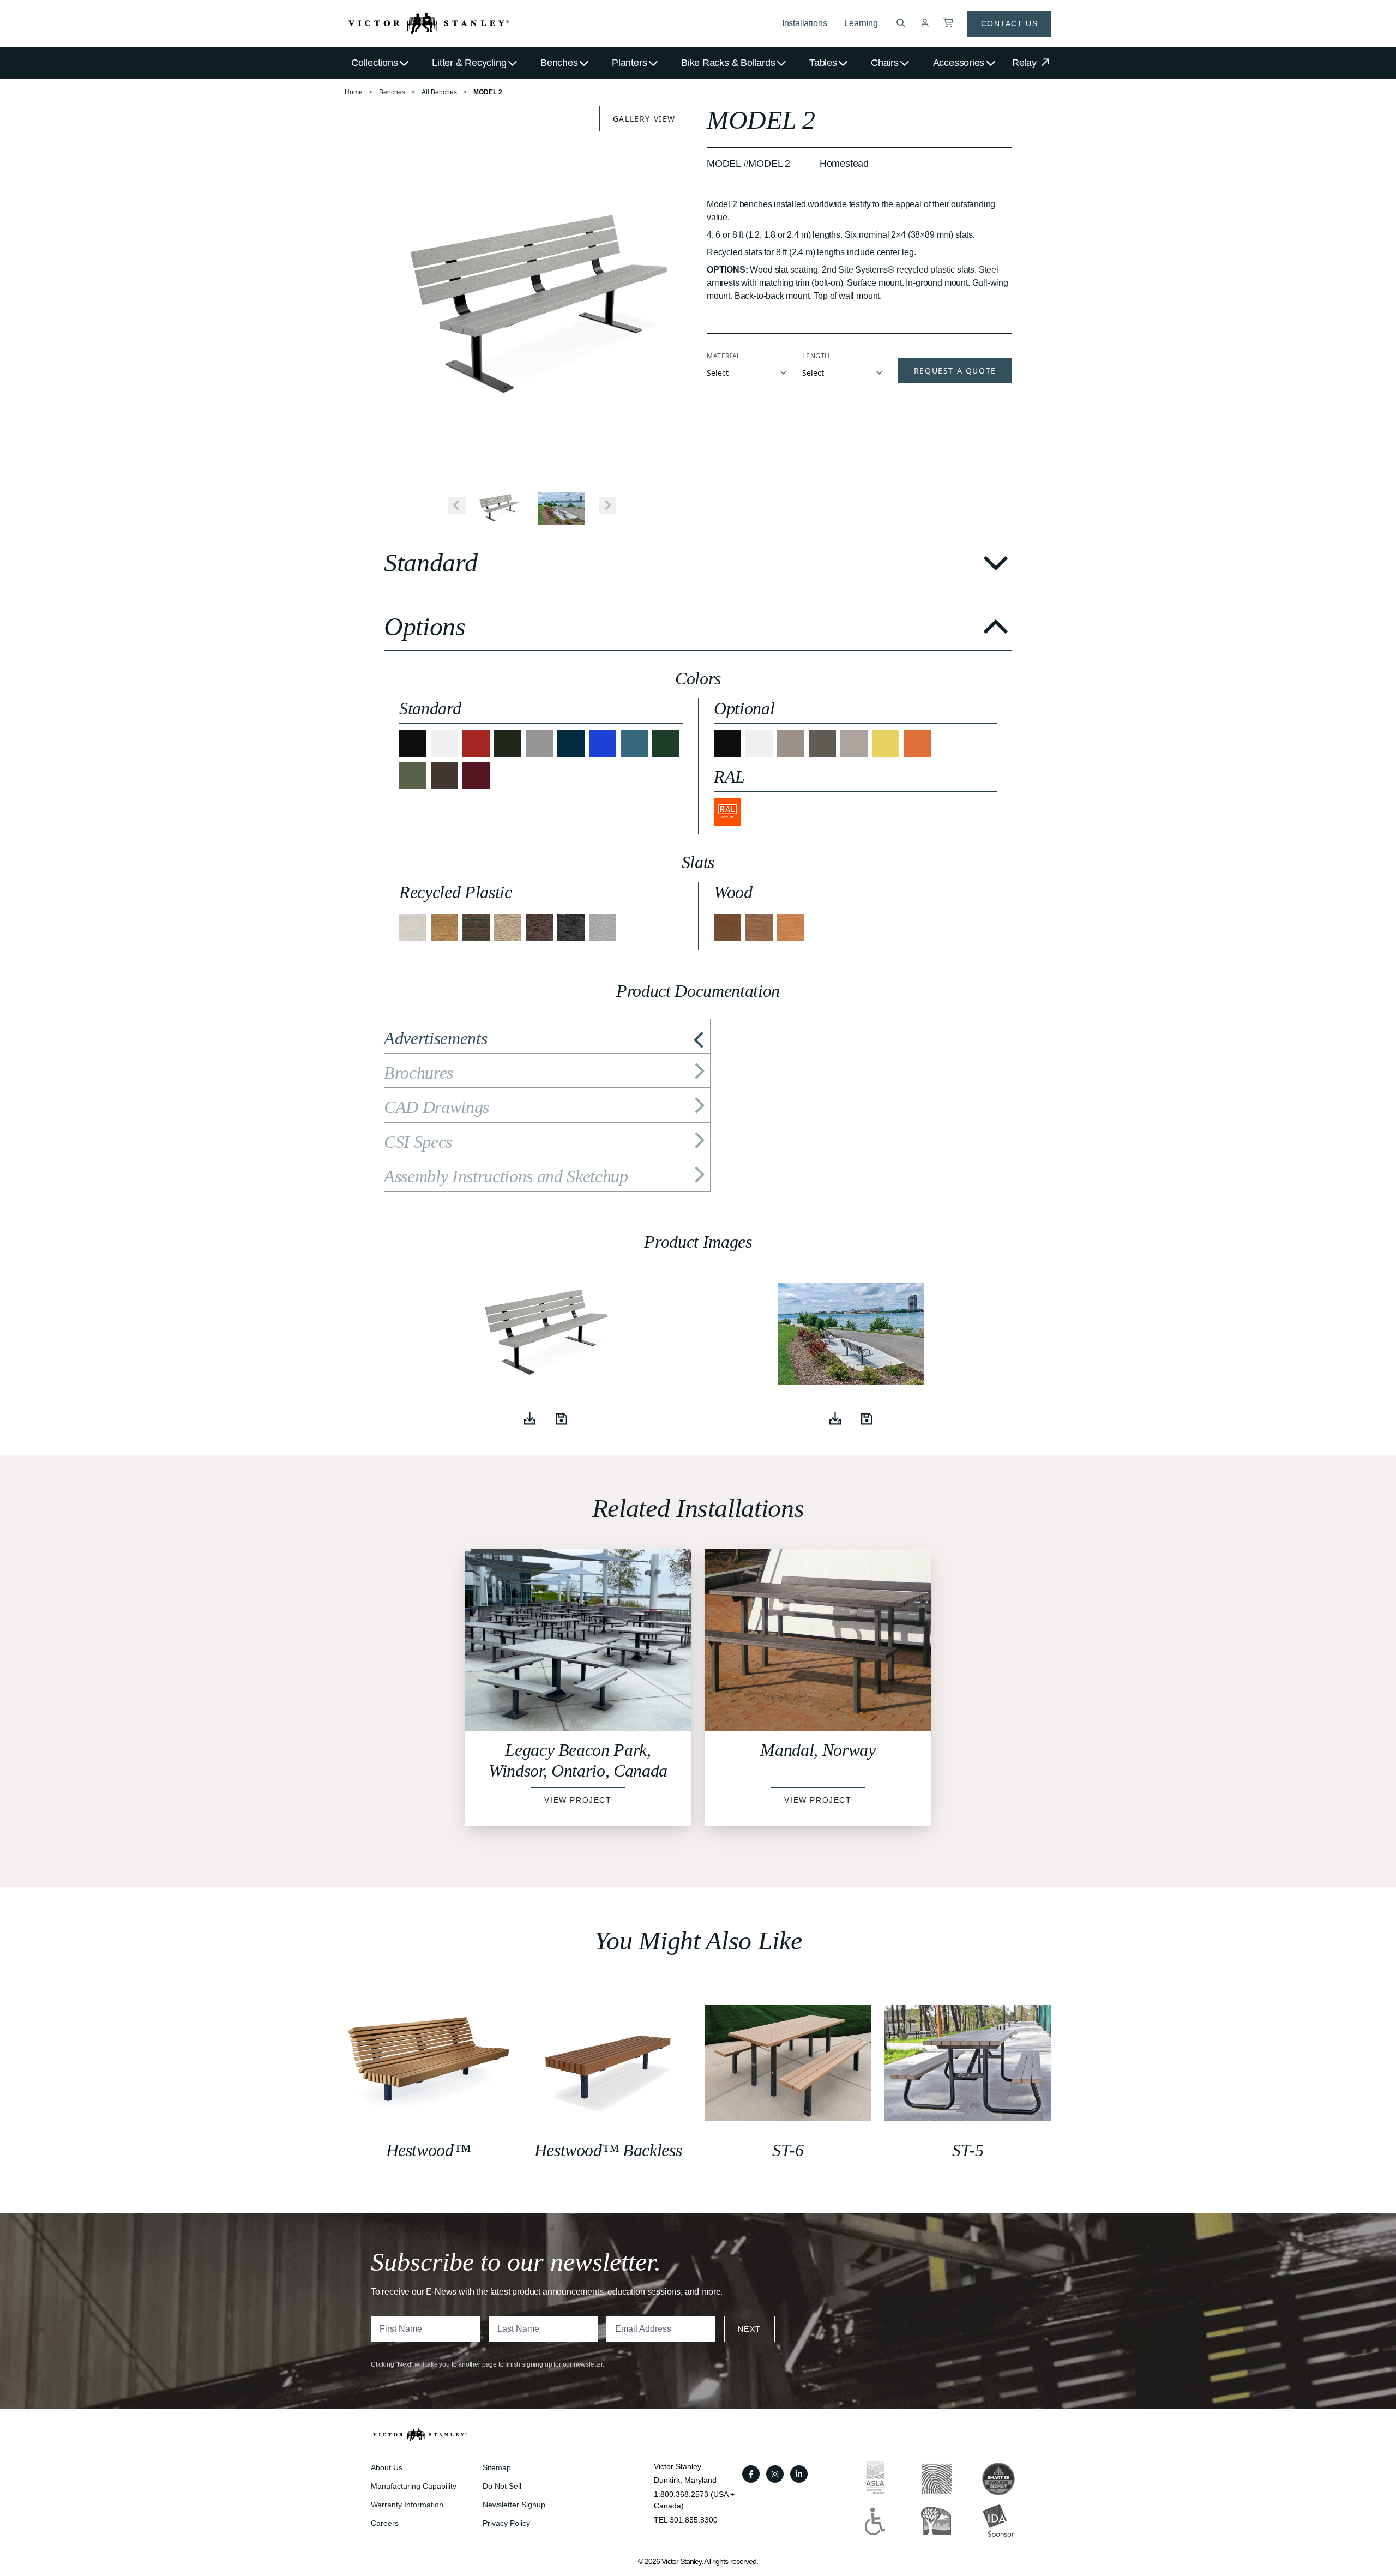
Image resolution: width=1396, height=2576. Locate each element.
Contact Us (1009, 23)
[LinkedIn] (799, 2474)
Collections (375, 63)
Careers (385, 2523)
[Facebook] (751, 2474)
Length (816, 356)
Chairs (885, 63)
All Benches (439, 92)
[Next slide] (607, 505)
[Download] (529, 1419)
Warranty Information (407, 2505)
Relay (1026, 63)
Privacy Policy (506, 2523)
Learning (861, 23)
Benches (559, 63)
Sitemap (497, 2467)
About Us (387, 2467)
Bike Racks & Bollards (728, 63)
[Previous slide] (457, 505)
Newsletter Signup (514, 2505)
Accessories (959, 63)
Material (724, 356)
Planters (629, 63)
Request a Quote (955, 371)
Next (750, 2329)
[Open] (561, 1419)
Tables (823, 63)
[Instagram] (775, 2474)
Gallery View (644, 119)
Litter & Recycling (469, 63)
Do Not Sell (502, 2486)
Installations (805, 23)
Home (354, 92)
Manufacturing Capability (414, 2486)
